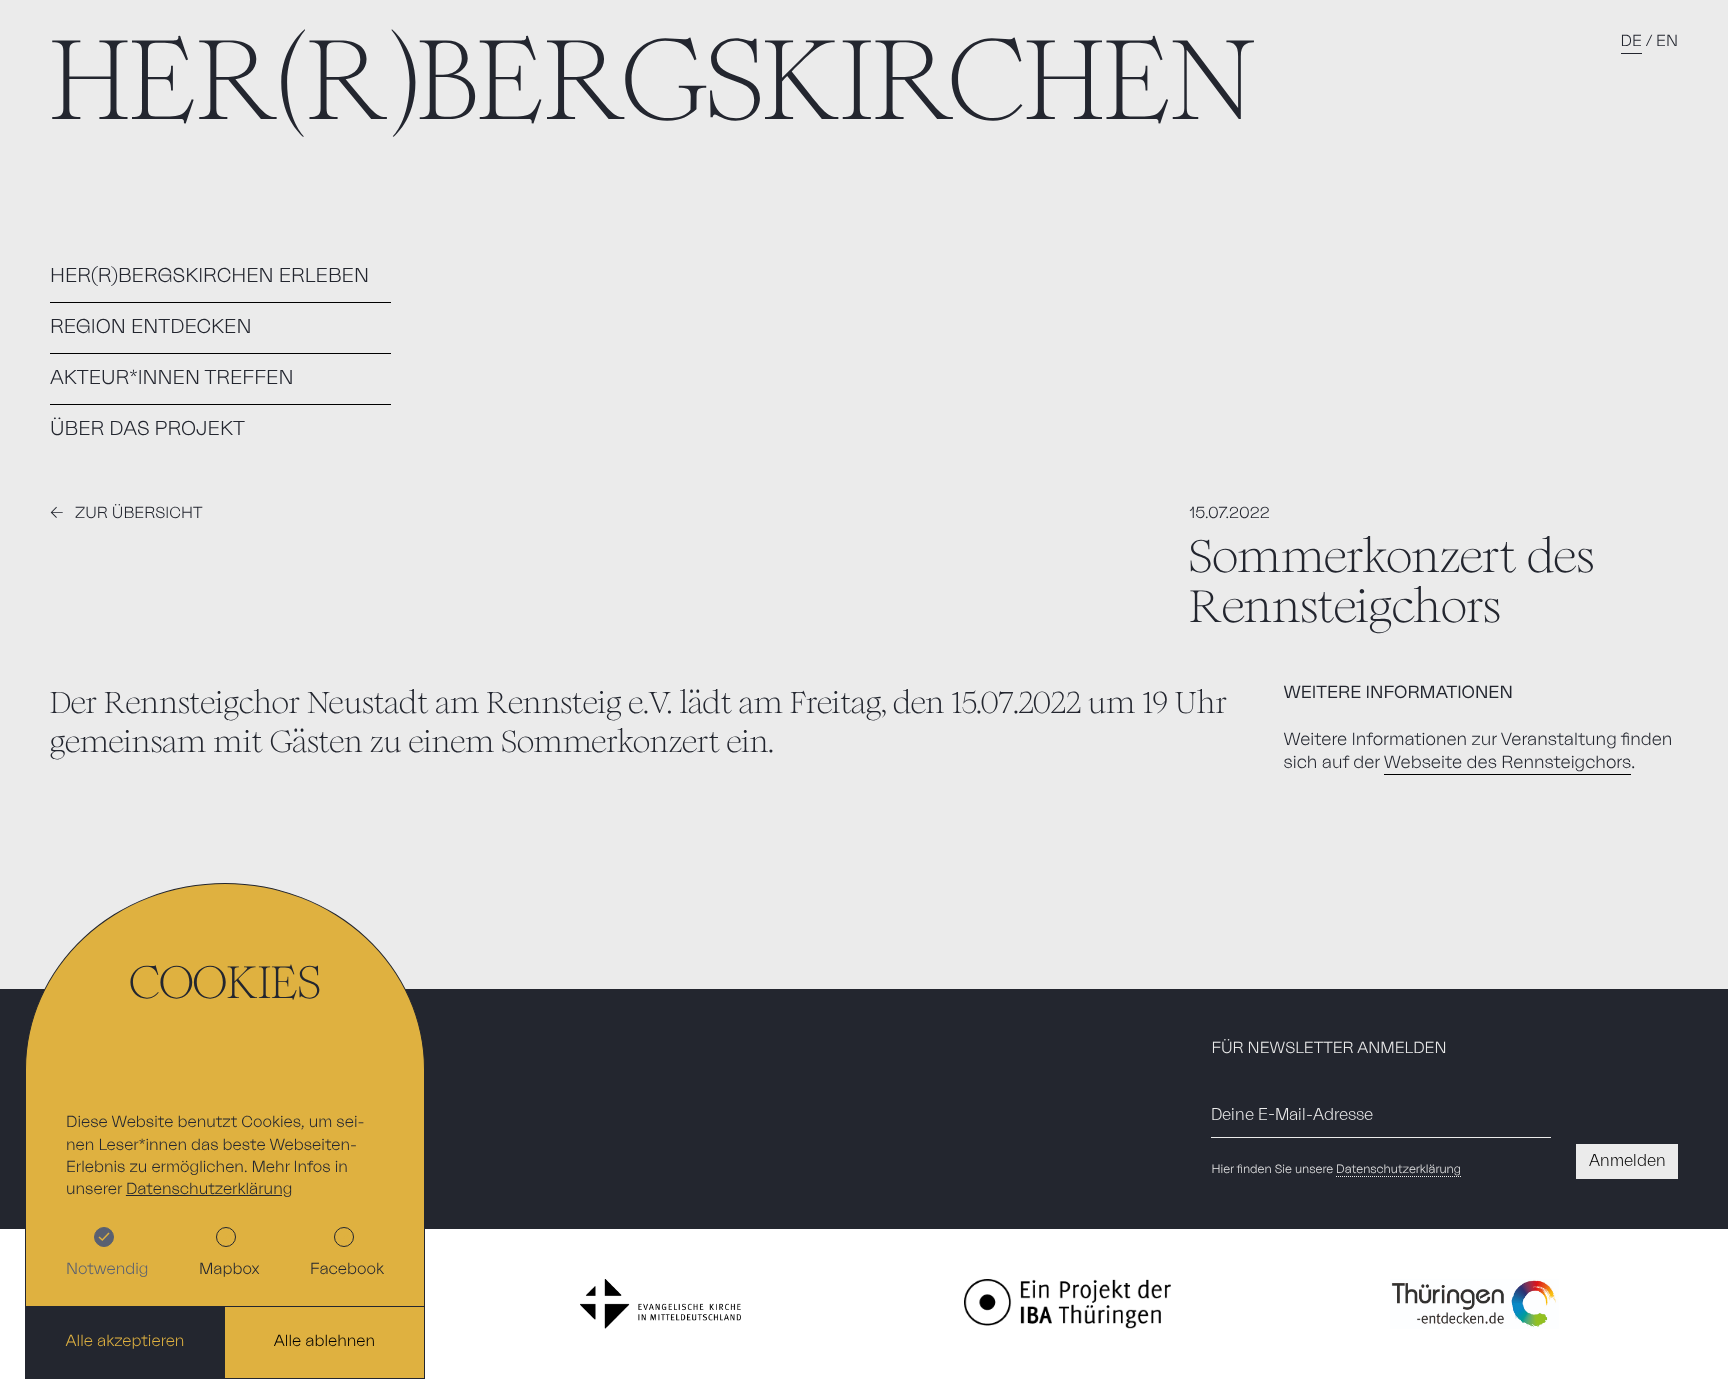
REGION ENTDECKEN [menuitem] (150, 327)
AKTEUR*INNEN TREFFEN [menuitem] (172, 378)
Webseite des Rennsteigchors (1507, 763)
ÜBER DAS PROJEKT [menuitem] (147, 429)
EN (1667, 42)
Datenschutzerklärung (1398, 1170)
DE (1631, 42)
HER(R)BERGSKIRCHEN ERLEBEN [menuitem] (209, 276)
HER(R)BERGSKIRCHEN (653, 80)
